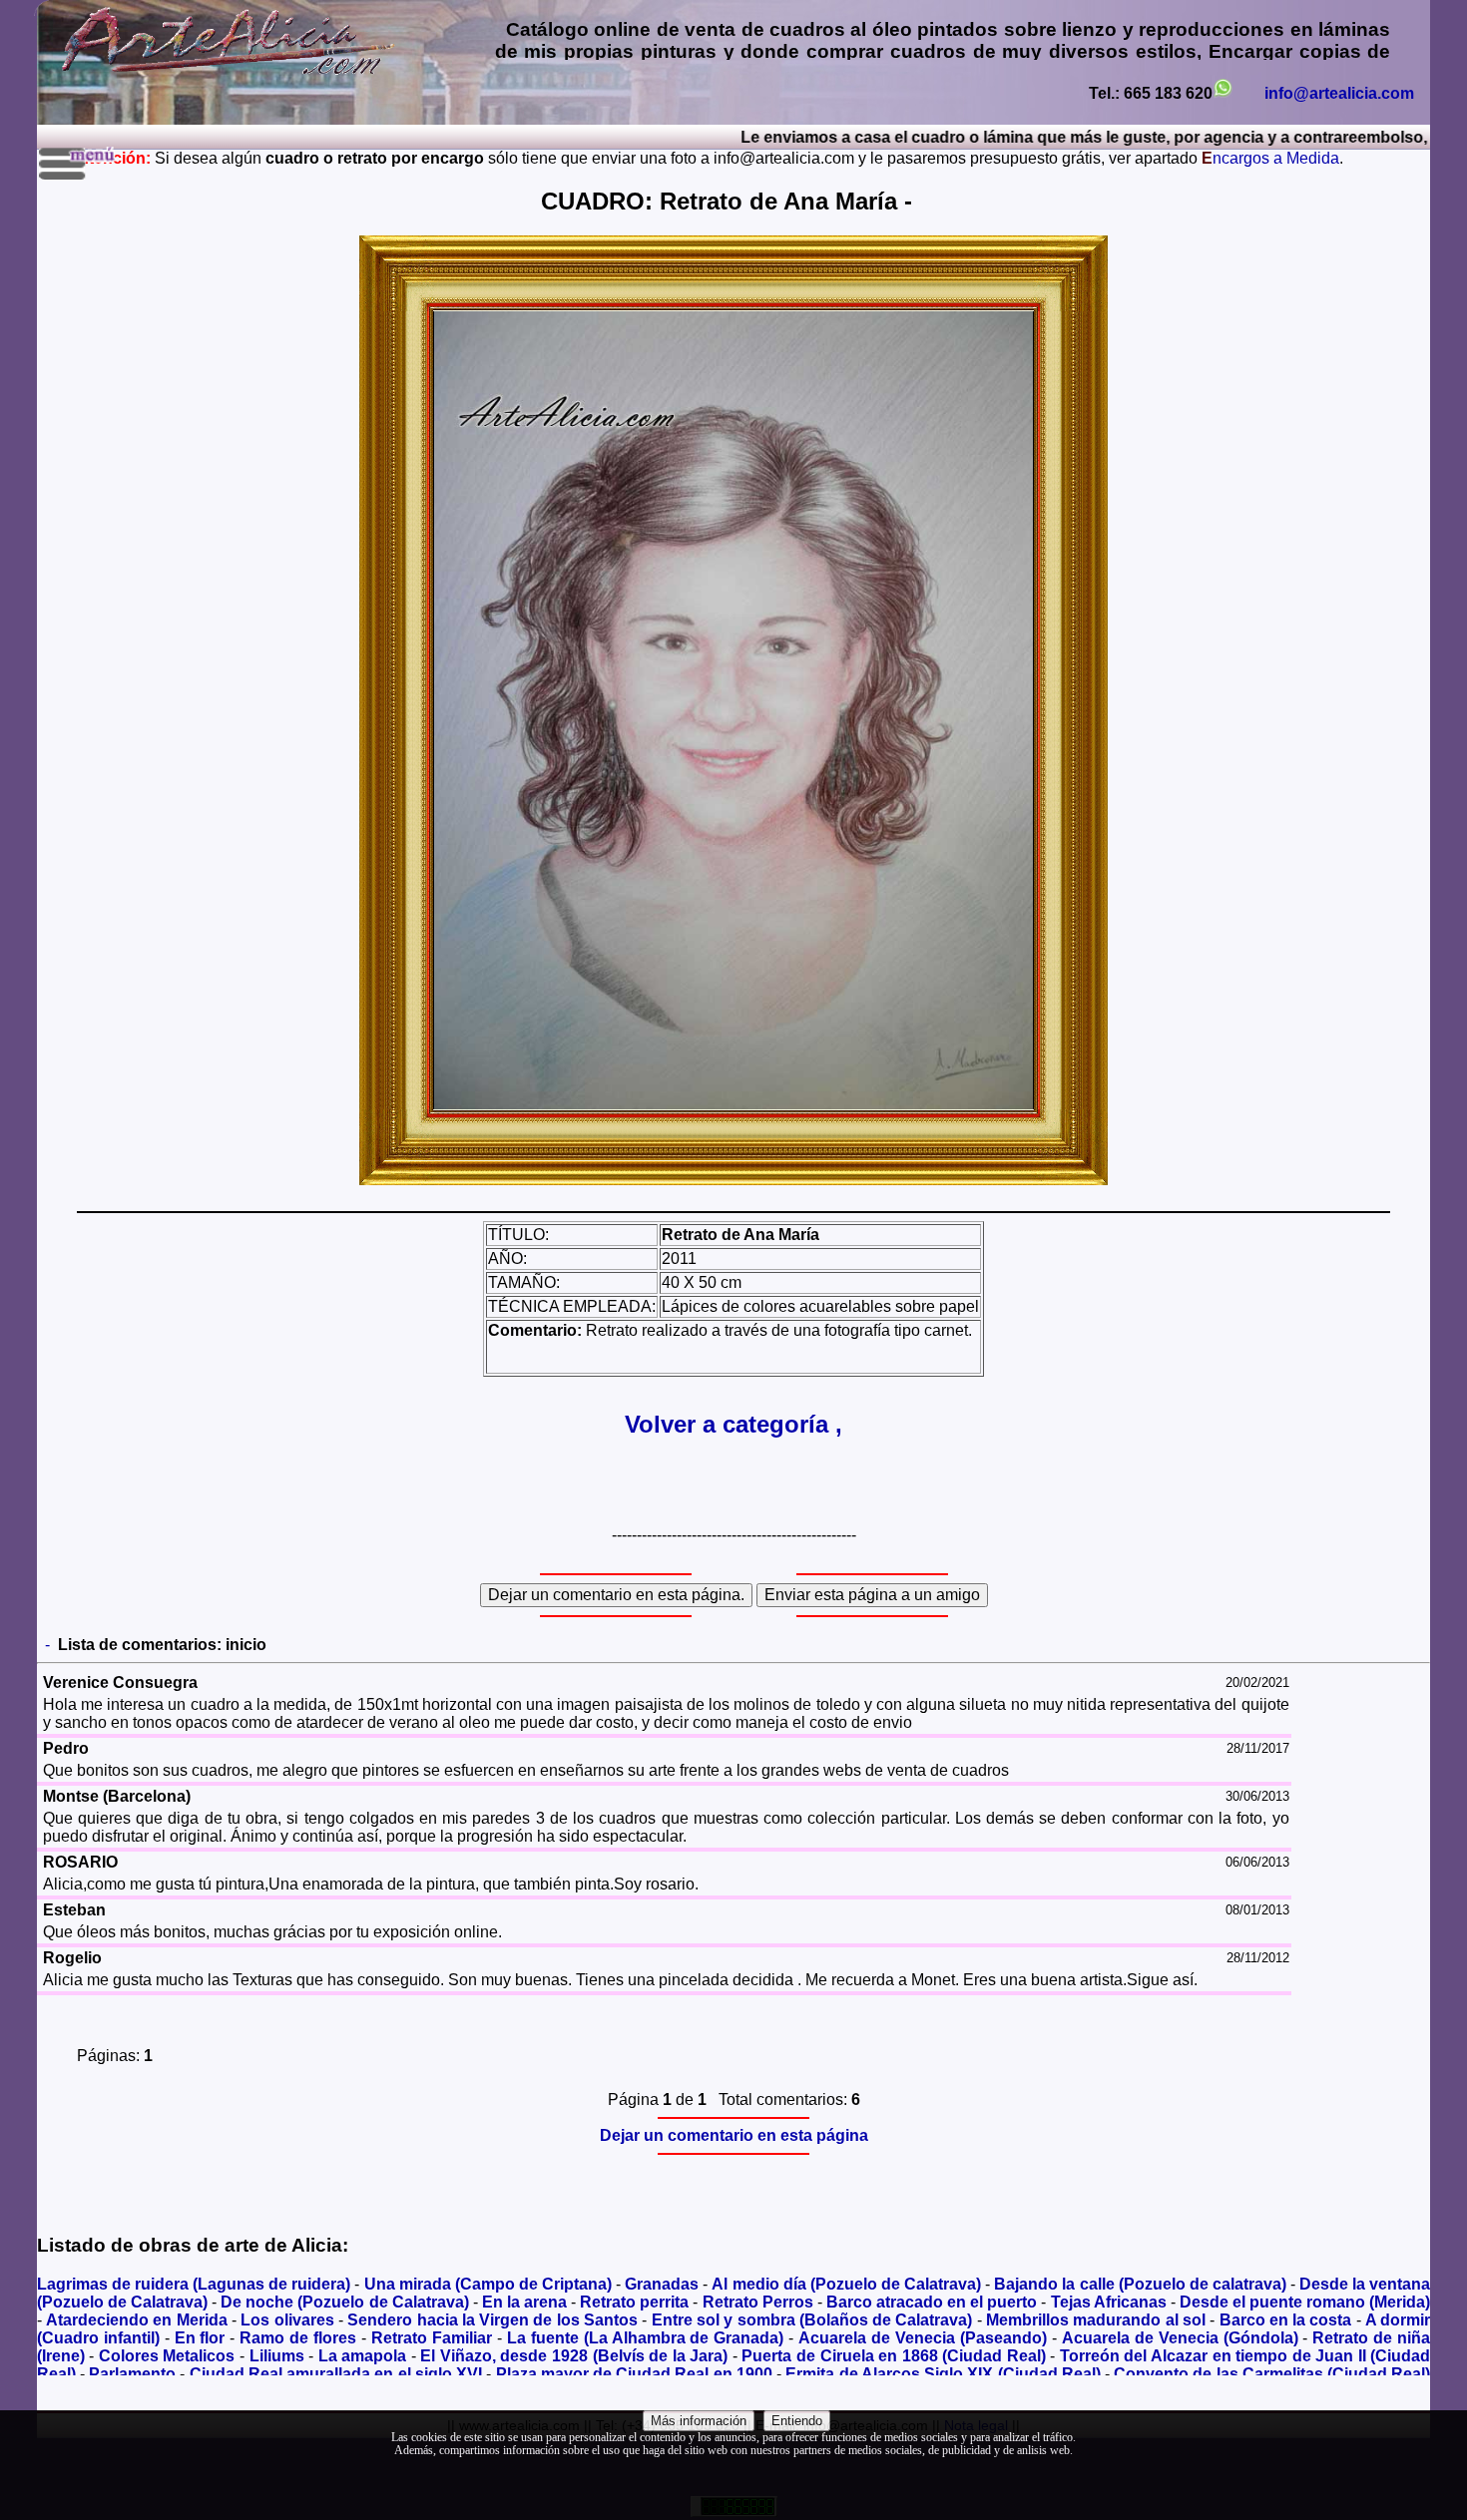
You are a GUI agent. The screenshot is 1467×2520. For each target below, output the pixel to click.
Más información (699, 2421)
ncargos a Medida (1270, 158)
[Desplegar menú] (79, 164)
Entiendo (797, 2421)
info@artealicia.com (1339, 93)
